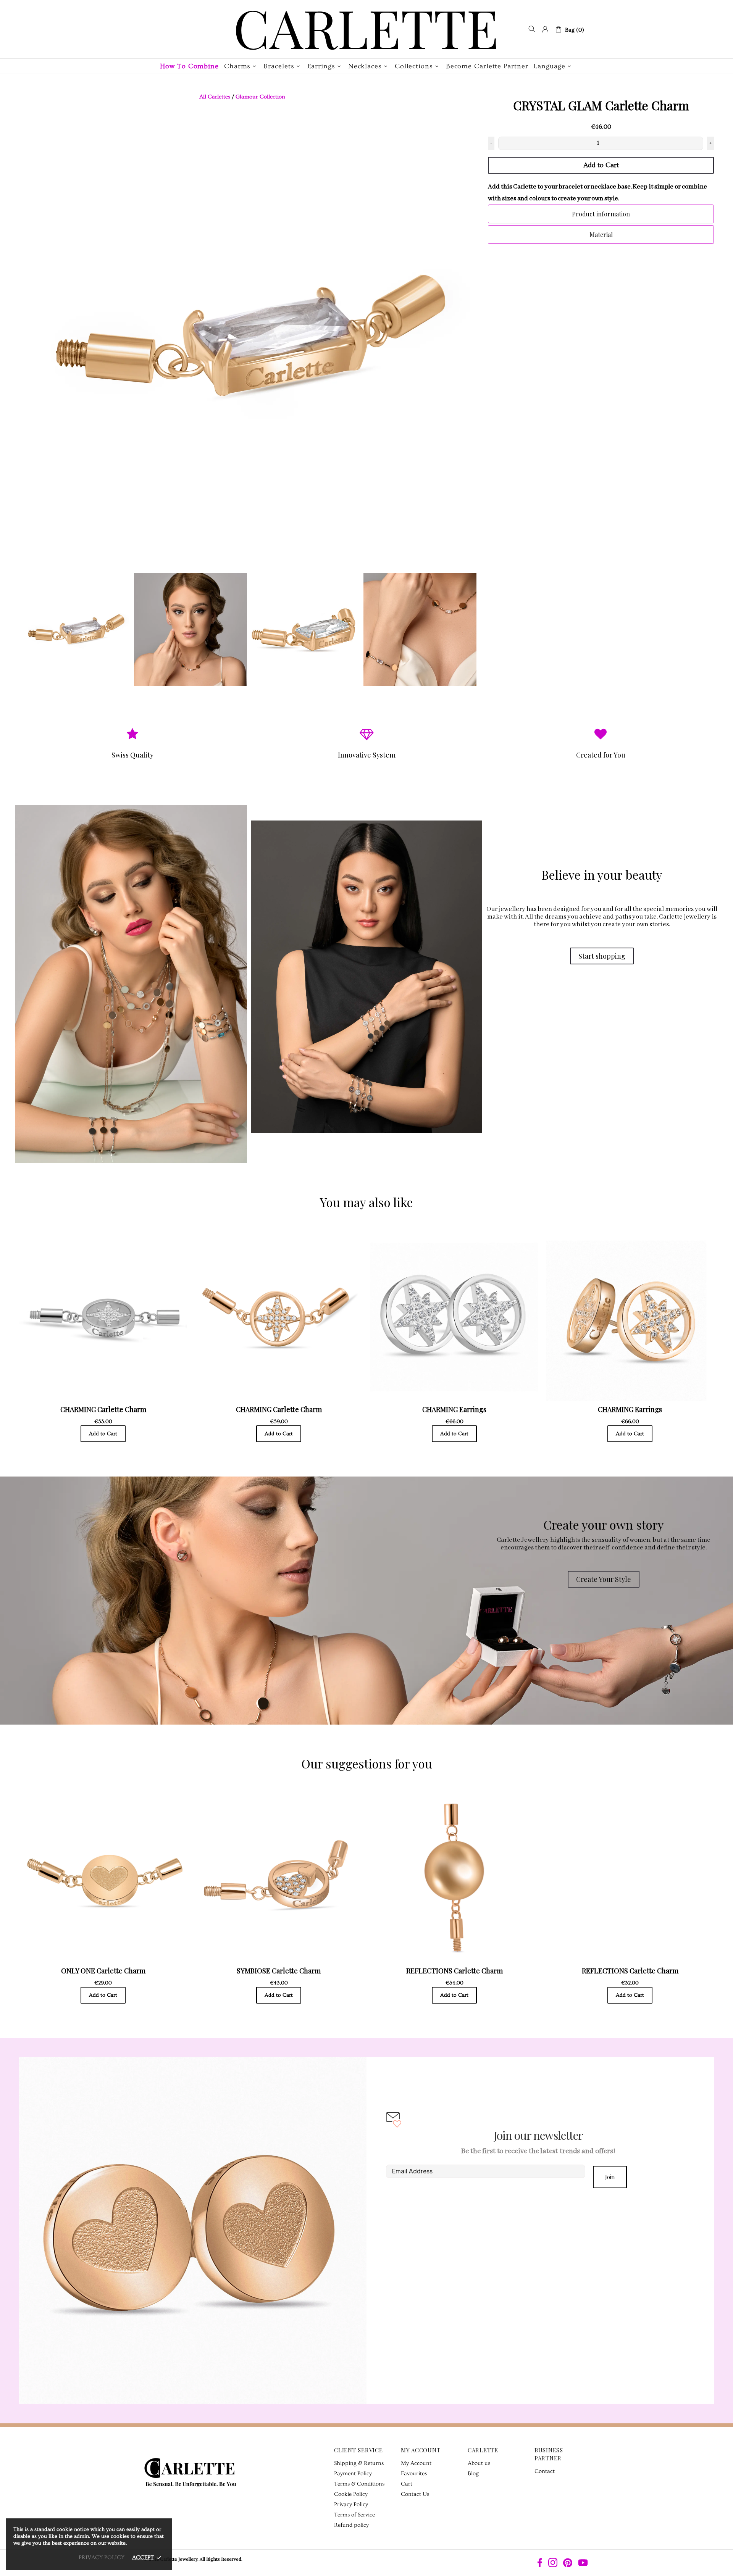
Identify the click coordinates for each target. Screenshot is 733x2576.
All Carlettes (215, 97)
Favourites (414, 2474)
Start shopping (602, 956)
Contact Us (415, 2494)
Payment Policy (353, 2474)
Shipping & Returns (359, 2463)
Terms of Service (354, 2515)
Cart (407, 2484)
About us (479, 2463)
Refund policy (351, 2525)
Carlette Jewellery (366, 29)
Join (610, 2177)
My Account (416, 2463)
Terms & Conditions (359, 2484)
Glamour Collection (260, 97)
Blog (473, 2474)
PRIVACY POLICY (102, 2557)
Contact (545, 2471)
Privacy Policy (351, 2504)
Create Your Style (604, 1579)
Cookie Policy (351, 2494)
